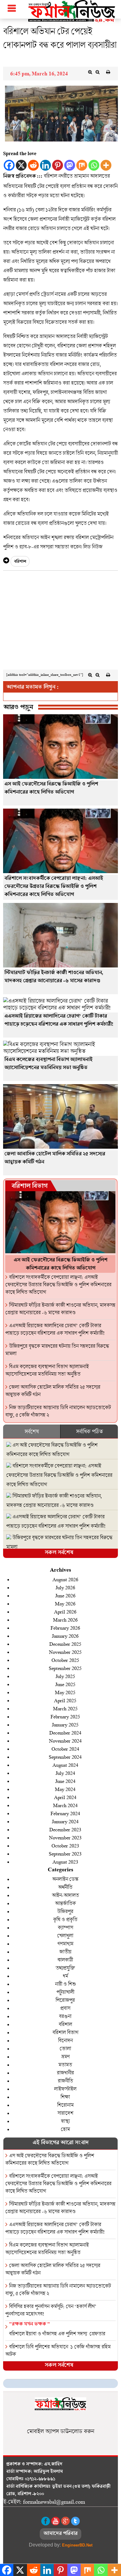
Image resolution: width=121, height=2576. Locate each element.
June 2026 (65, 1595)
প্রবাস (65, 2008)
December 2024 (65, 1732)
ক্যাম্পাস (65, 1927)
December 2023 (65, 1829)
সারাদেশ (65, 2113)
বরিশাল (20, 562)
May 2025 (65, 1692)
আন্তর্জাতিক (65, 1903)
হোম (65, 2129)
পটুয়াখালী (65, 1992)
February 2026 (65, 1628)
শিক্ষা (65, 2097)
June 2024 (65, 1781)
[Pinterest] (58, 165)
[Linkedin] (45, 165)
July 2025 (65, 1676)
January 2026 (65, 1636)
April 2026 (65, 1611)
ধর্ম (65, 1976)
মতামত (65, 2064)
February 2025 (65, 1716)
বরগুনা (65, 2016)
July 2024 (65, 1773)
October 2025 (65, 1660)
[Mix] (82, 165)
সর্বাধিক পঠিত (89, 1431)
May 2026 (65, 1603)
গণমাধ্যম (65, 1943)
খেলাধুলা (65, 1935)
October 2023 (65, 1845)
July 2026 (65, 1587)
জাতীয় (65, 1952)
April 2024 (65, 1797)
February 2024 (65, 1813)
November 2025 (65, 1652)
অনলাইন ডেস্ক (65, 1879)
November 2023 (65, 1837)
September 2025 (65, 1668)
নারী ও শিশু (65, 1984)
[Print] (108, 72)
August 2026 (65, 1579)
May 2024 (65, 1789)
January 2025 (65, 1724)
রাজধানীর (65, 2073)
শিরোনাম (65, 2105)
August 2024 (65, 1765)
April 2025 (65, 1700)
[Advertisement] (60, 622)
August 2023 (65, 1862)
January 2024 (65, 1821)
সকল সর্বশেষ (59, 1553)
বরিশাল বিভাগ (29, 1187)
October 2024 (65, 1749)
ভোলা (65, 2048)
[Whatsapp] (94, 165)
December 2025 (65, 1644)
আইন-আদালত (65, 1895)
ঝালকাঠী (65, 1960)
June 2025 (65, 1684)
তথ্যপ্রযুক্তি (65, 1968)
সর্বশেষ (32, 1431)
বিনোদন (65, 2040)
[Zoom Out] (97, 72)
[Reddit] (33, 165)
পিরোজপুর (65, 2000)
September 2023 (65, 1853)
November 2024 (65, 1741)
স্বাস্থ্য (65, 2121)
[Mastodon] (70, 165)
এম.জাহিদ (53, 2465)
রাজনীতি (65, 2081)
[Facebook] (9, 165)
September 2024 (65, 1757)
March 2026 (65, 1620)
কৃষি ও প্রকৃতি (65, 1919)
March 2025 (65, 1708)
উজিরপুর (65, 1911)
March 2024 (65, 1805)
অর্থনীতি (65, 1887)
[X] (21, 165)
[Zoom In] (90, 72)
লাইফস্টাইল (65, 2089)
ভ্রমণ (65, 2056)
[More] (106, 165)
